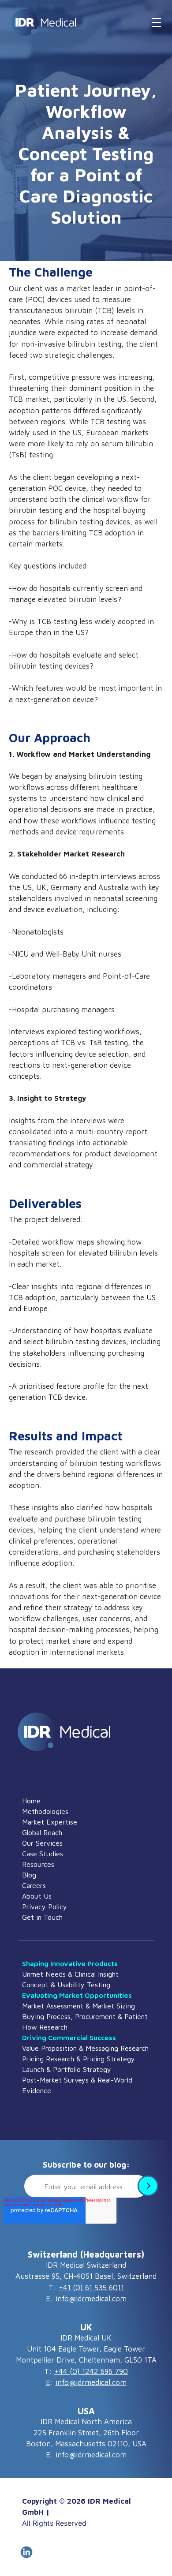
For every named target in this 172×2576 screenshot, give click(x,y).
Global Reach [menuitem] (42, 1832)
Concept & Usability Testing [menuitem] (66, 1985)
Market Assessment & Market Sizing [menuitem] (79, 2006)
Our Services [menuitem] (42, 1843)
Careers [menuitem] (34, 1885)
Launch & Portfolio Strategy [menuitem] (67, 2069)
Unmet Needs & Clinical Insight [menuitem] (70, 1974)
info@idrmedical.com (91, 2299)
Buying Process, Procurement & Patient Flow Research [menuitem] (85, 2022)
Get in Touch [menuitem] (42, 1917)
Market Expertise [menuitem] (50, 1822)
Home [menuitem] (31, 1801)
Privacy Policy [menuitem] (45, 1907)
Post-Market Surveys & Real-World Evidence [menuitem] (77, 2085)
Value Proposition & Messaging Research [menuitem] (85, 2048)
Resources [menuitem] (38, 1864)
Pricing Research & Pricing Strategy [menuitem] (79, 2059)
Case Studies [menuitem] (43, 1854)
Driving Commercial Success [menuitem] (69, 2038)
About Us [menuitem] (37, 1896)
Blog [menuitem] (29, 1875)
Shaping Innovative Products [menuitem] (70, 1963)
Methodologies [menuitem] (45, 1811)
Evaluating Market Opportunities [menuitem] (77, 1995)
